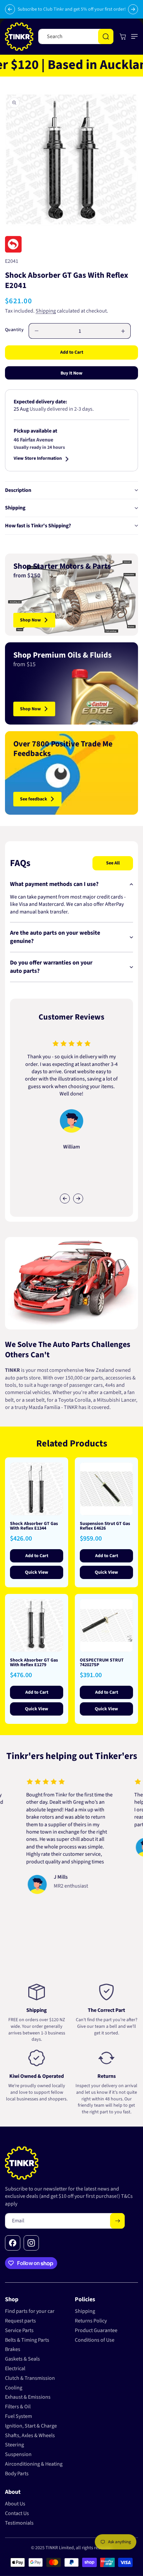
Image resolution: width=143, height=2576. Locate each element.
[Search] (106, 36)
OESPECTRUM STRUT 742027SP (102, 1663)
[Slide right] (78, 1199)
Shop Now (30, 620)
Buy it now (71, 373)
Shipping (46, 311)
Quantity (14, 330)
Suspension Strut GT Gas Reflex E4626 (105, 1526)
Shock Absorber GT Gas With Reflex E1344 (34, 1526)
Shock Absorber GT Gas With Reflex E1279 (34, 1663)
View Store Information (38, 459)
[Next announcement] (133, 9)
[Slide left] (65, 1199)
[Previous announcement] (10, 9)
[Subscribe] (117, 2221)
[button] (133, 36)
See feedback (34, 799)
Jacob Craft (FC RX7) (103, 1833)
